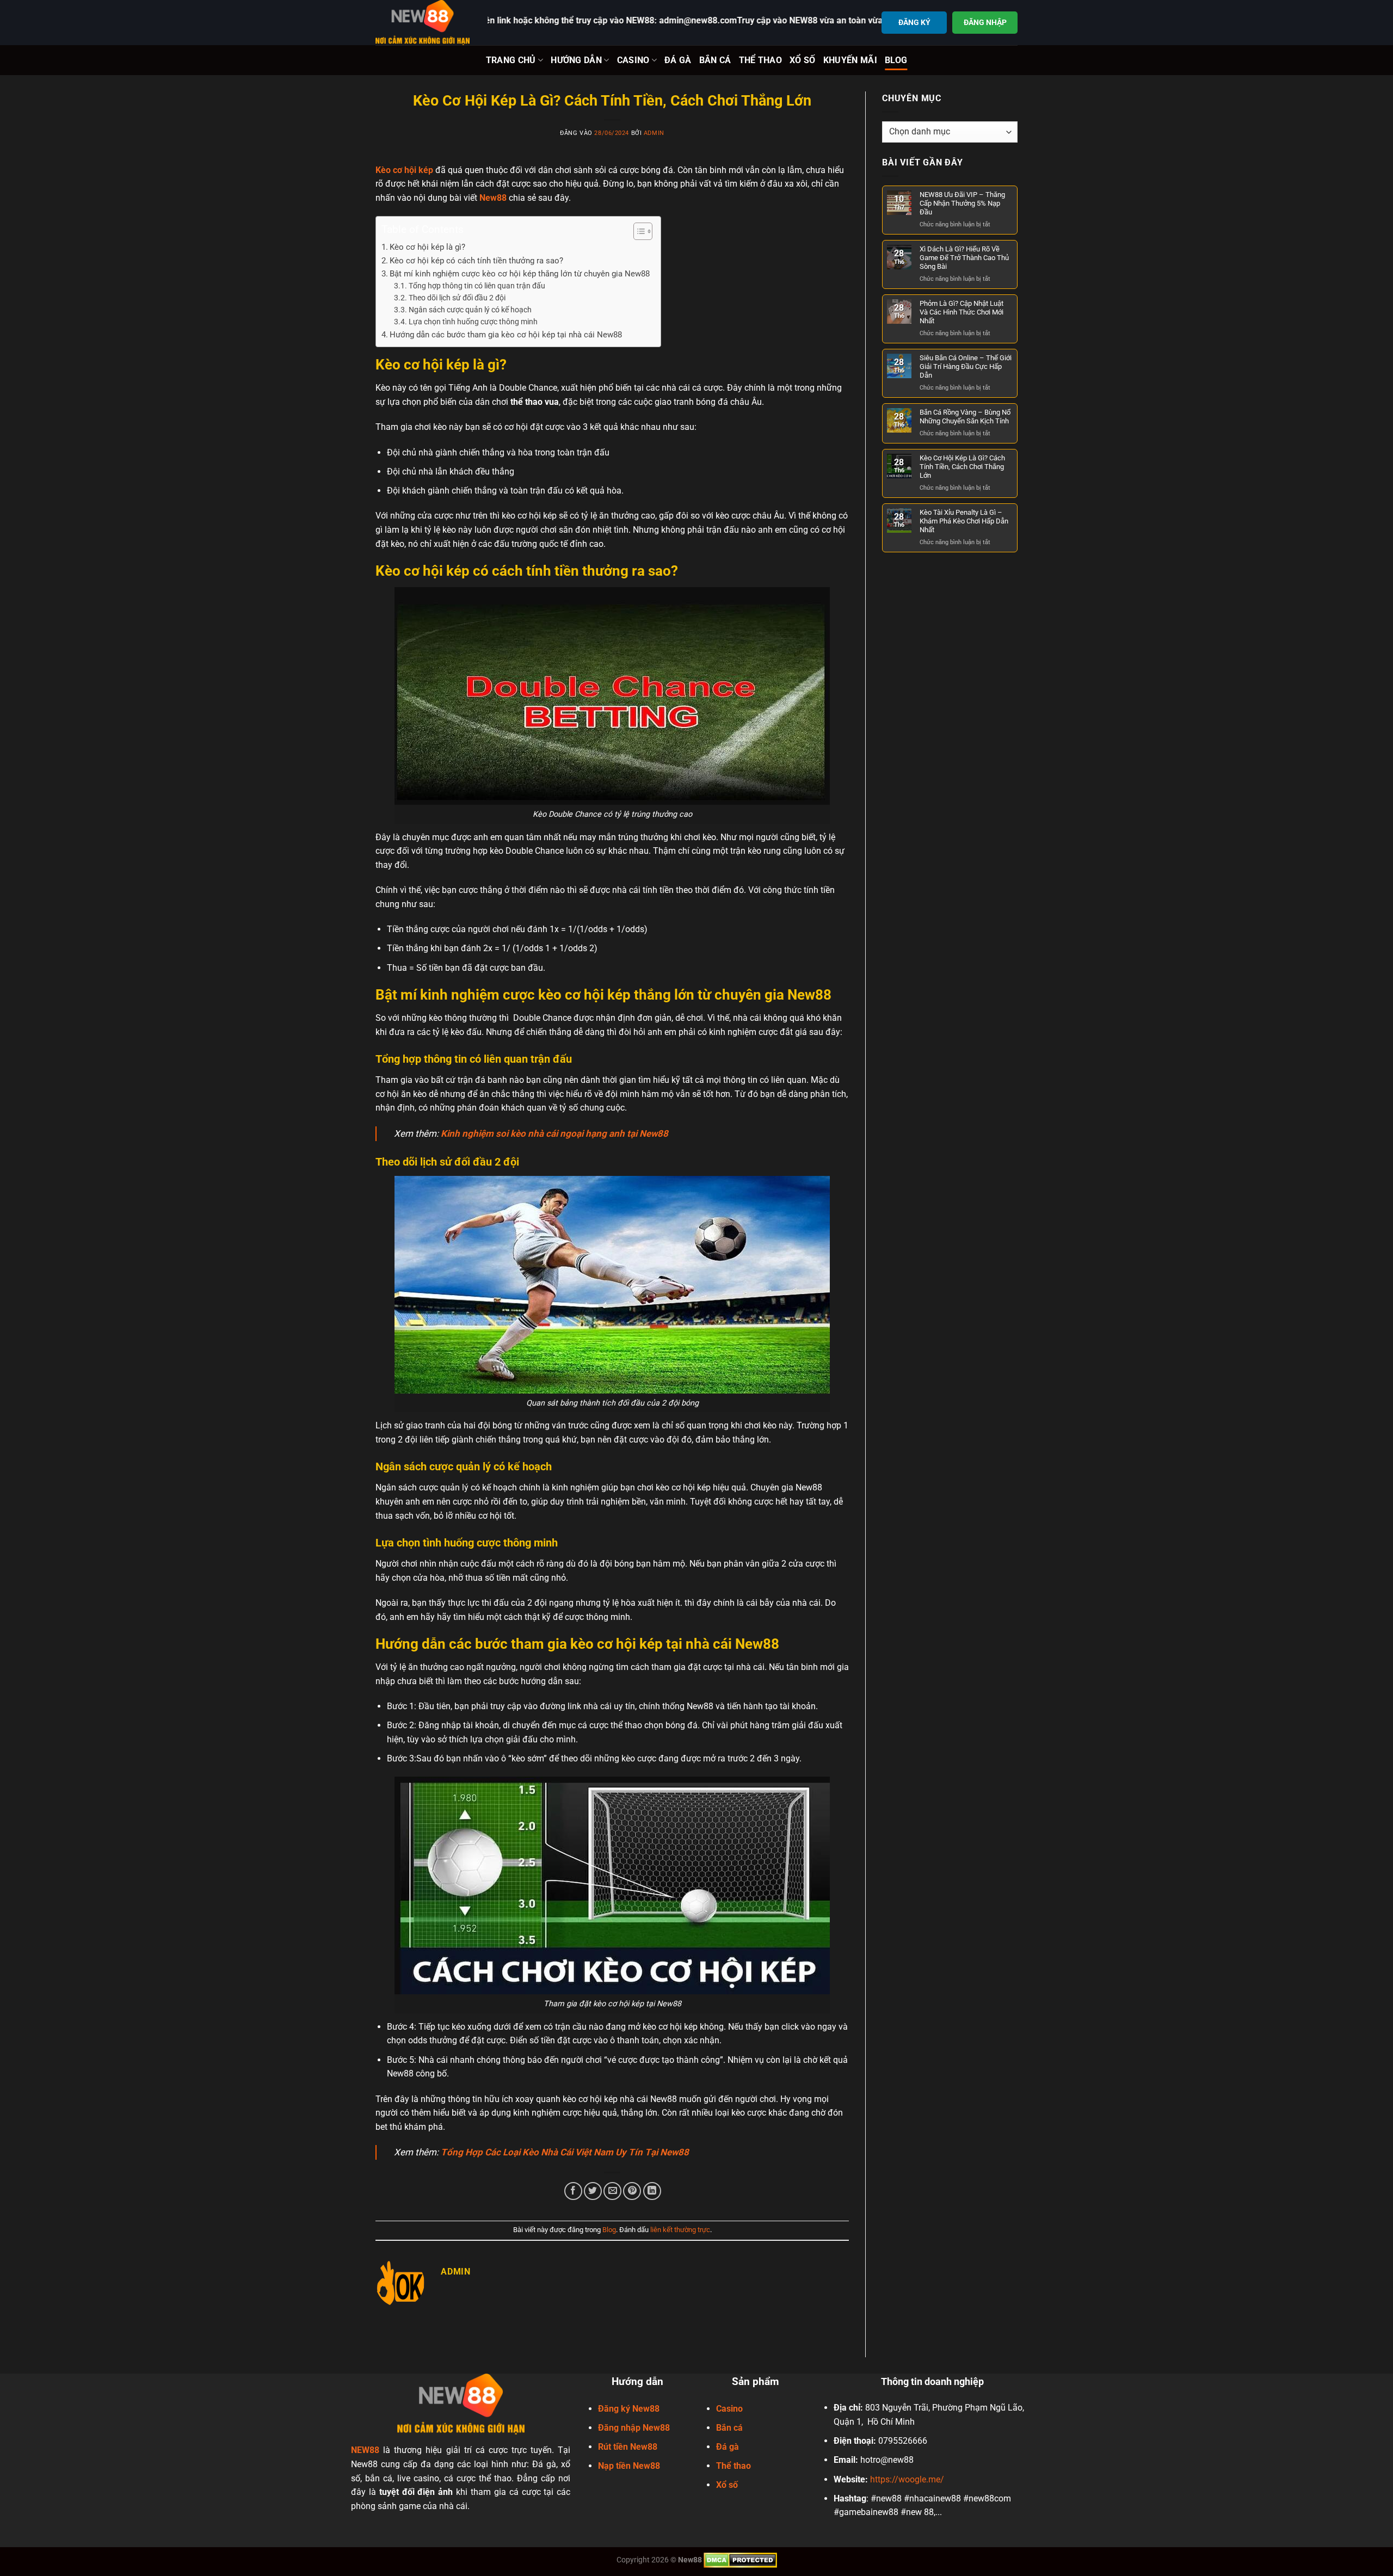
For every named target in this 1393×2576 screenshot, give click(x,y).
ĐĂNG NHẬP (985, 22)
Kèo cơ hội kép (404, 170)
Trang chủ (511, 60)
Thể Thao (761, 60)
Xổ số (727, 2485)
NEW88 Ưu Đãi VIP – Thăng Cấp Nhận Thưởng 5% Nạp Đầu (962, 203)
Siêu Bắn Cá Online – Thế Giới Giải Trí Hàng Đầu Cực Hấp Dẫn (966, 366)
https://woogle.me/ (907, 2479)
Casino (633, 60)
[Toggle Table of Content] (637, 231)
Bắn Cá (715, 60)
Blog (896, 60)
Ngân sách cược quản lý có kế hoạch (470, 310)
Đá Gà (678, 60)
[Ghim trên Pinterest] (632, 2191)
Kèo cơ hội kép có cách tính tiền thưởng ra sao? (476, 261)
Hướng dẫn (576, 60)
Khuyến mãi (850, 60)
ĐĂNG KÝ (914, 22)
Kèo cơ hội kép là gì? (427, 247)
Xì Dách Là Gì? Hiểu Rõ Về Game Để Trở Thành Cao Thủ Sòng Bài (964, 258)
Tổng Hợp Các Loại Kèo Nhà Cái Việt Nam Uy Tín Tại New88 (565, 2152)
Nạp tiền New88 (629, 2466)
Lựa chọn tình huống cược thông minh (473, 322)
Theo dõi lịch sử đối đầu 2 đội (457, 298)
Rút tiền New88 (628, 2447)
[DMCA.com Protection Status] (740, 2560)
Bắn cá (729, 2428)
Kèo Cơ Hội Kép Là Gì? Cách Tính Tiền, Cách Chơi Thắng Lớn (962, 467)
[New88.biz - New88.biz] (423, 23)
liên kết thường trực (680, 2230)
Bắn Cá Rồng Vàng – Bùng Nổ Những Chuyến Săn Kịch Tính (965, 417)
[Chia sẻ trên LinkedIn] (652, 2191)
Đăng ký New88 (629, 2409)
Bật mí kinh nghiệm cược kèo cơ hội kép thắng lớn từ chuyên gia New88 (520, 274)
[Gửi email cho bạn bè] (612, 2191)
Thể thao (734, 2466)
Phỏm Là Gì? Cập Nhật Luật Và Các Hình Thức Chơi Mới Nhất (961, 312)
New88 (493, 198)
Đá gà (728, 2447)
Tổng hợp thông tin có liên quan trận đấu (477, 286)
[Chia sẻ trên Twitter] (593, 2191)
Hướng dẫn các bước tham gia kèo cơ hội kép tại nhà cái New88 (506, 335)
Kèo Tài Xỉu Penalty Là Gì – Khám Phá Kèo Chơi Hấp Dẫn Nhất (964, 521)
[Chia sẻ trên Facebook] (573, 2191)
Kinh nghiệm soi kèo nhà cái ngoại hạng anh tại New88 (554, 1133)
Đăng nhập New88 (634, 2428)
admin (654, 133)
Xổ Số (803, 60)
